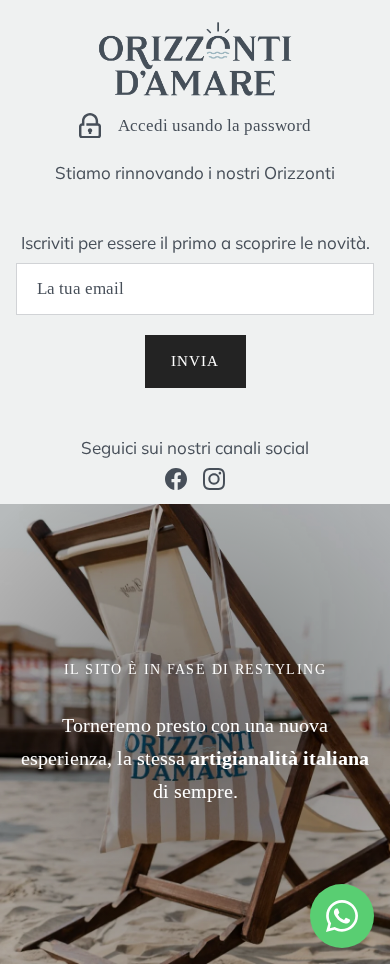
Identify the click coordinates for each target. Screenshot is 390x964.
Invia (195, 361)
